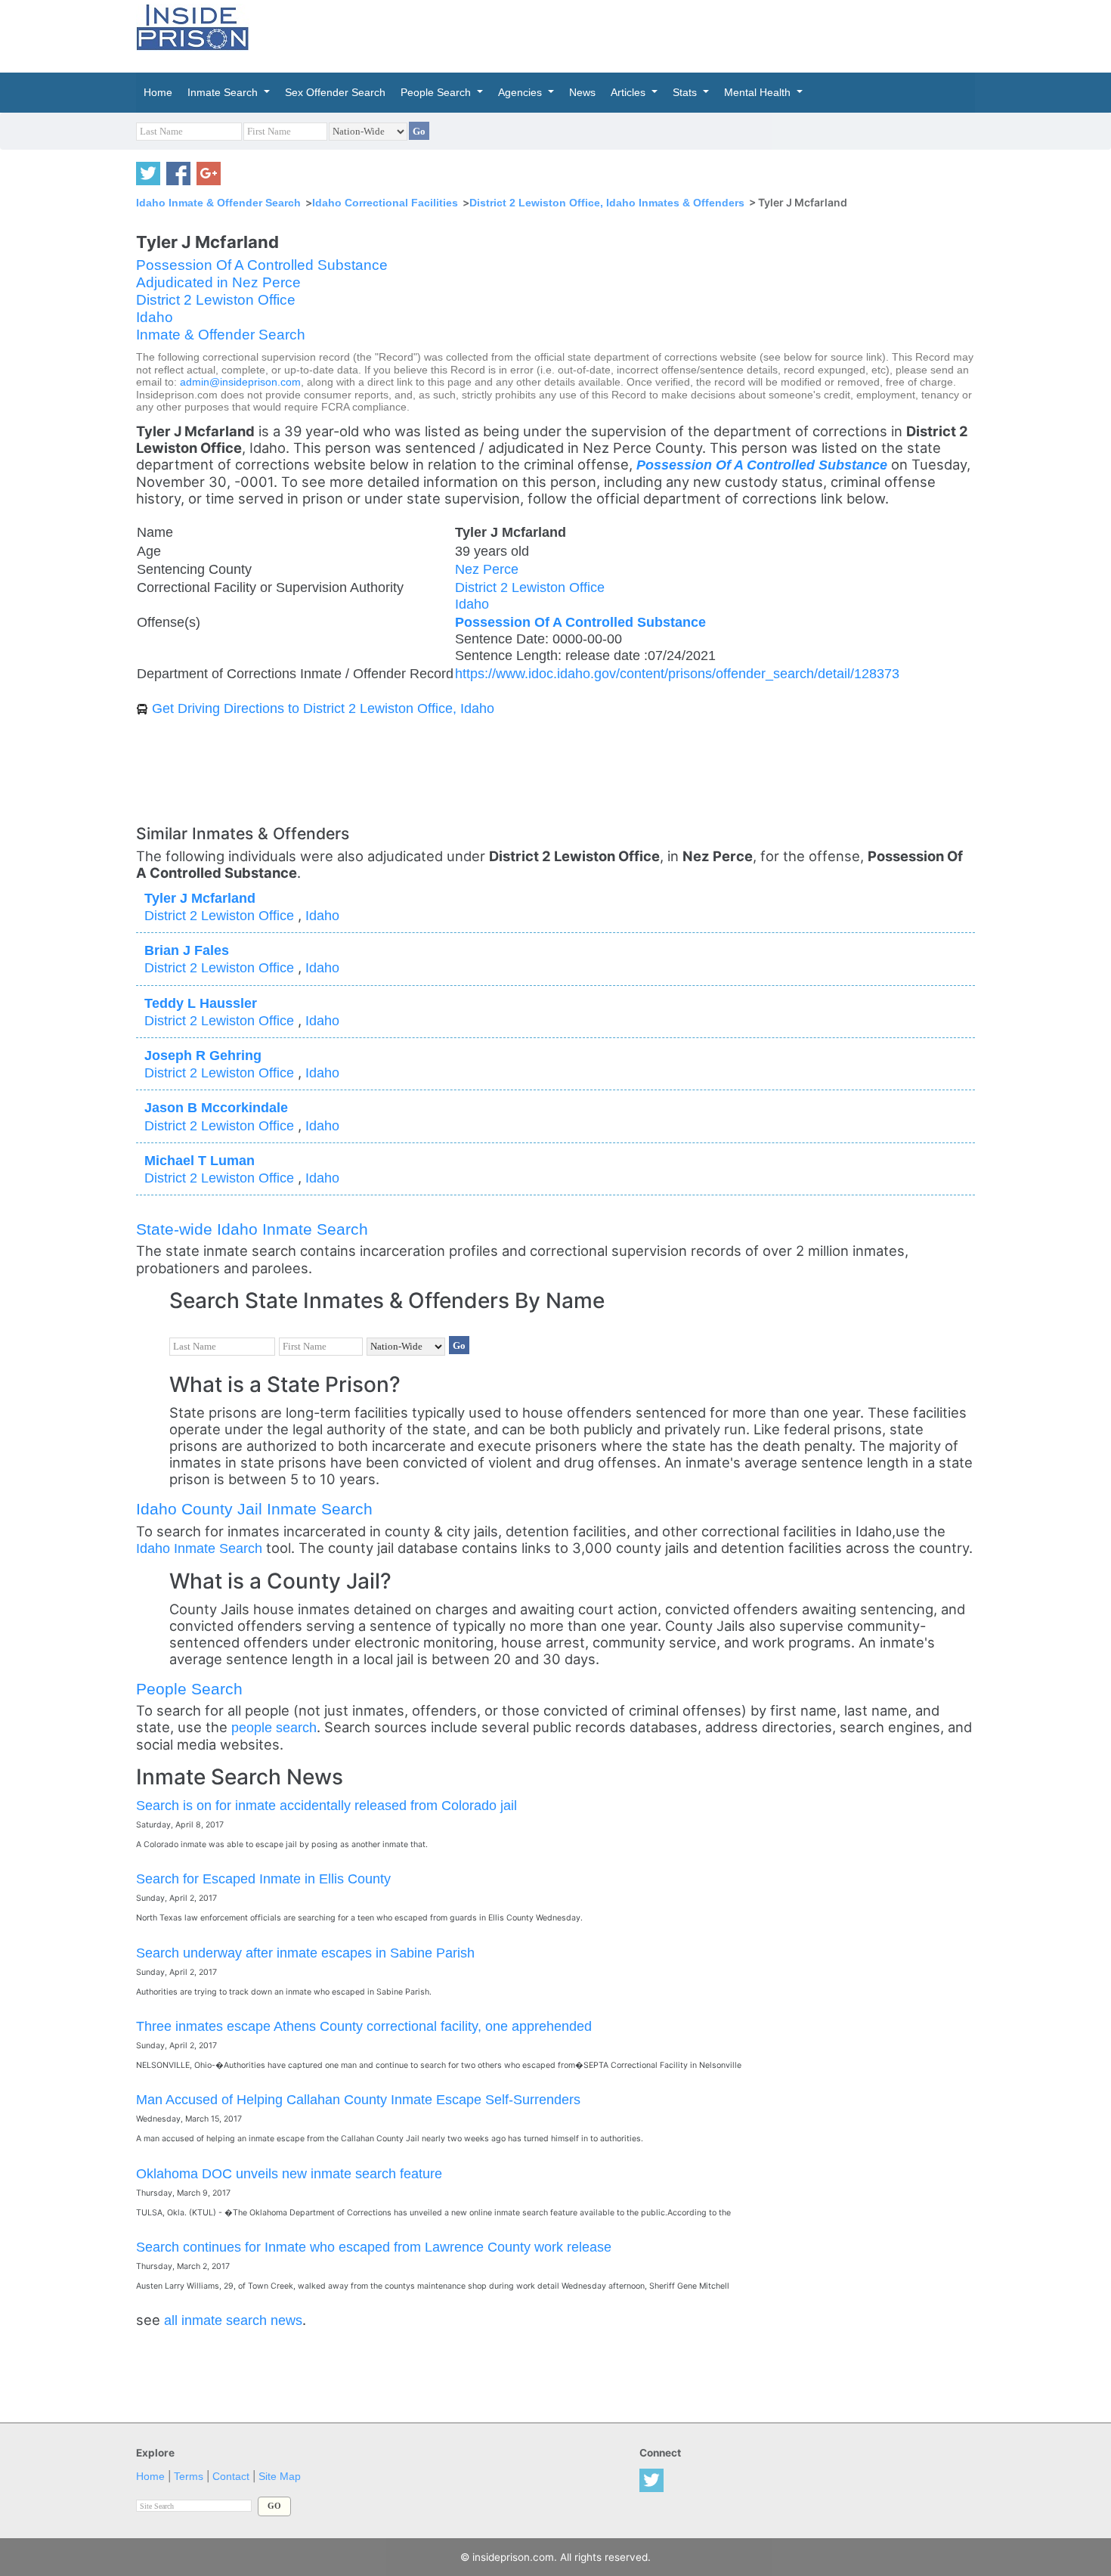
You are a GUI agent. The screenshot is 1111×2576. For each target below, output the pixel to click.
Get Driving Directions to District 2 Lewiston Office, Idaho (323, 708)
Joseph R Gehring (203, 1055)
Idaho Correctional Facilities (385, 203)
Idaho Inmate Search (199, 1548)
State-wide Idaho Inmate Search (252, 1229)
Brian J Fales (187, 950)
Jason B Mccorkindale (216, 1107)
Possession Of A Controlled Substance (262, 265)
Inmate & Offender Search (221, 335)
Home (150, 2477)
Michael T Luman (200, 1160)
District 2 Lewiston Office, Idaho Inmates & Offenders (607, 203)
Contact (231, 2477)
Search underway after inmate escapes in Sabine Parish (305, 1953)
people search (274, 1727)
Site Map (280, 2477)
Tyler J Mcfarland (200, 898)
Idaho (155, 317)
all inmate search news (233, 2320)
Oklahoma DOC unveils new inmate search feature (289, 2173)
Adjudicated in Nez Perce (218, 282)
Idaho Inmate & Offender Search (218, 203)
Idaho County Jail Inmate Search (254, 1509)
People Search (189, 1689)
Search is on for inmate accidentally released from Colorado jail (326, 1805)
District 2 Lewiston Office (216, 300)
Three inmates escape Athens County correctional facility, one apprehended (364, 2026)
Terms (189, 2477)
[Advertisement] (627, 34)
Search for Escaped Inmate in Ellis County (263, 1879)
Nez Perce (487, 569)
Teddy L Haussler (201, 1003)
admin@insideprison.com (240, 382)
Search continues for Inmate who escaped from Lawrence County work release (374, 2247)
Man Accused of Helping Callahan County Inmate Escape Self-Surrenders (358, 2099)
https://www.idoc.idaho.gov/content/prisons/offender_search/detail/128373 (677, 673)
